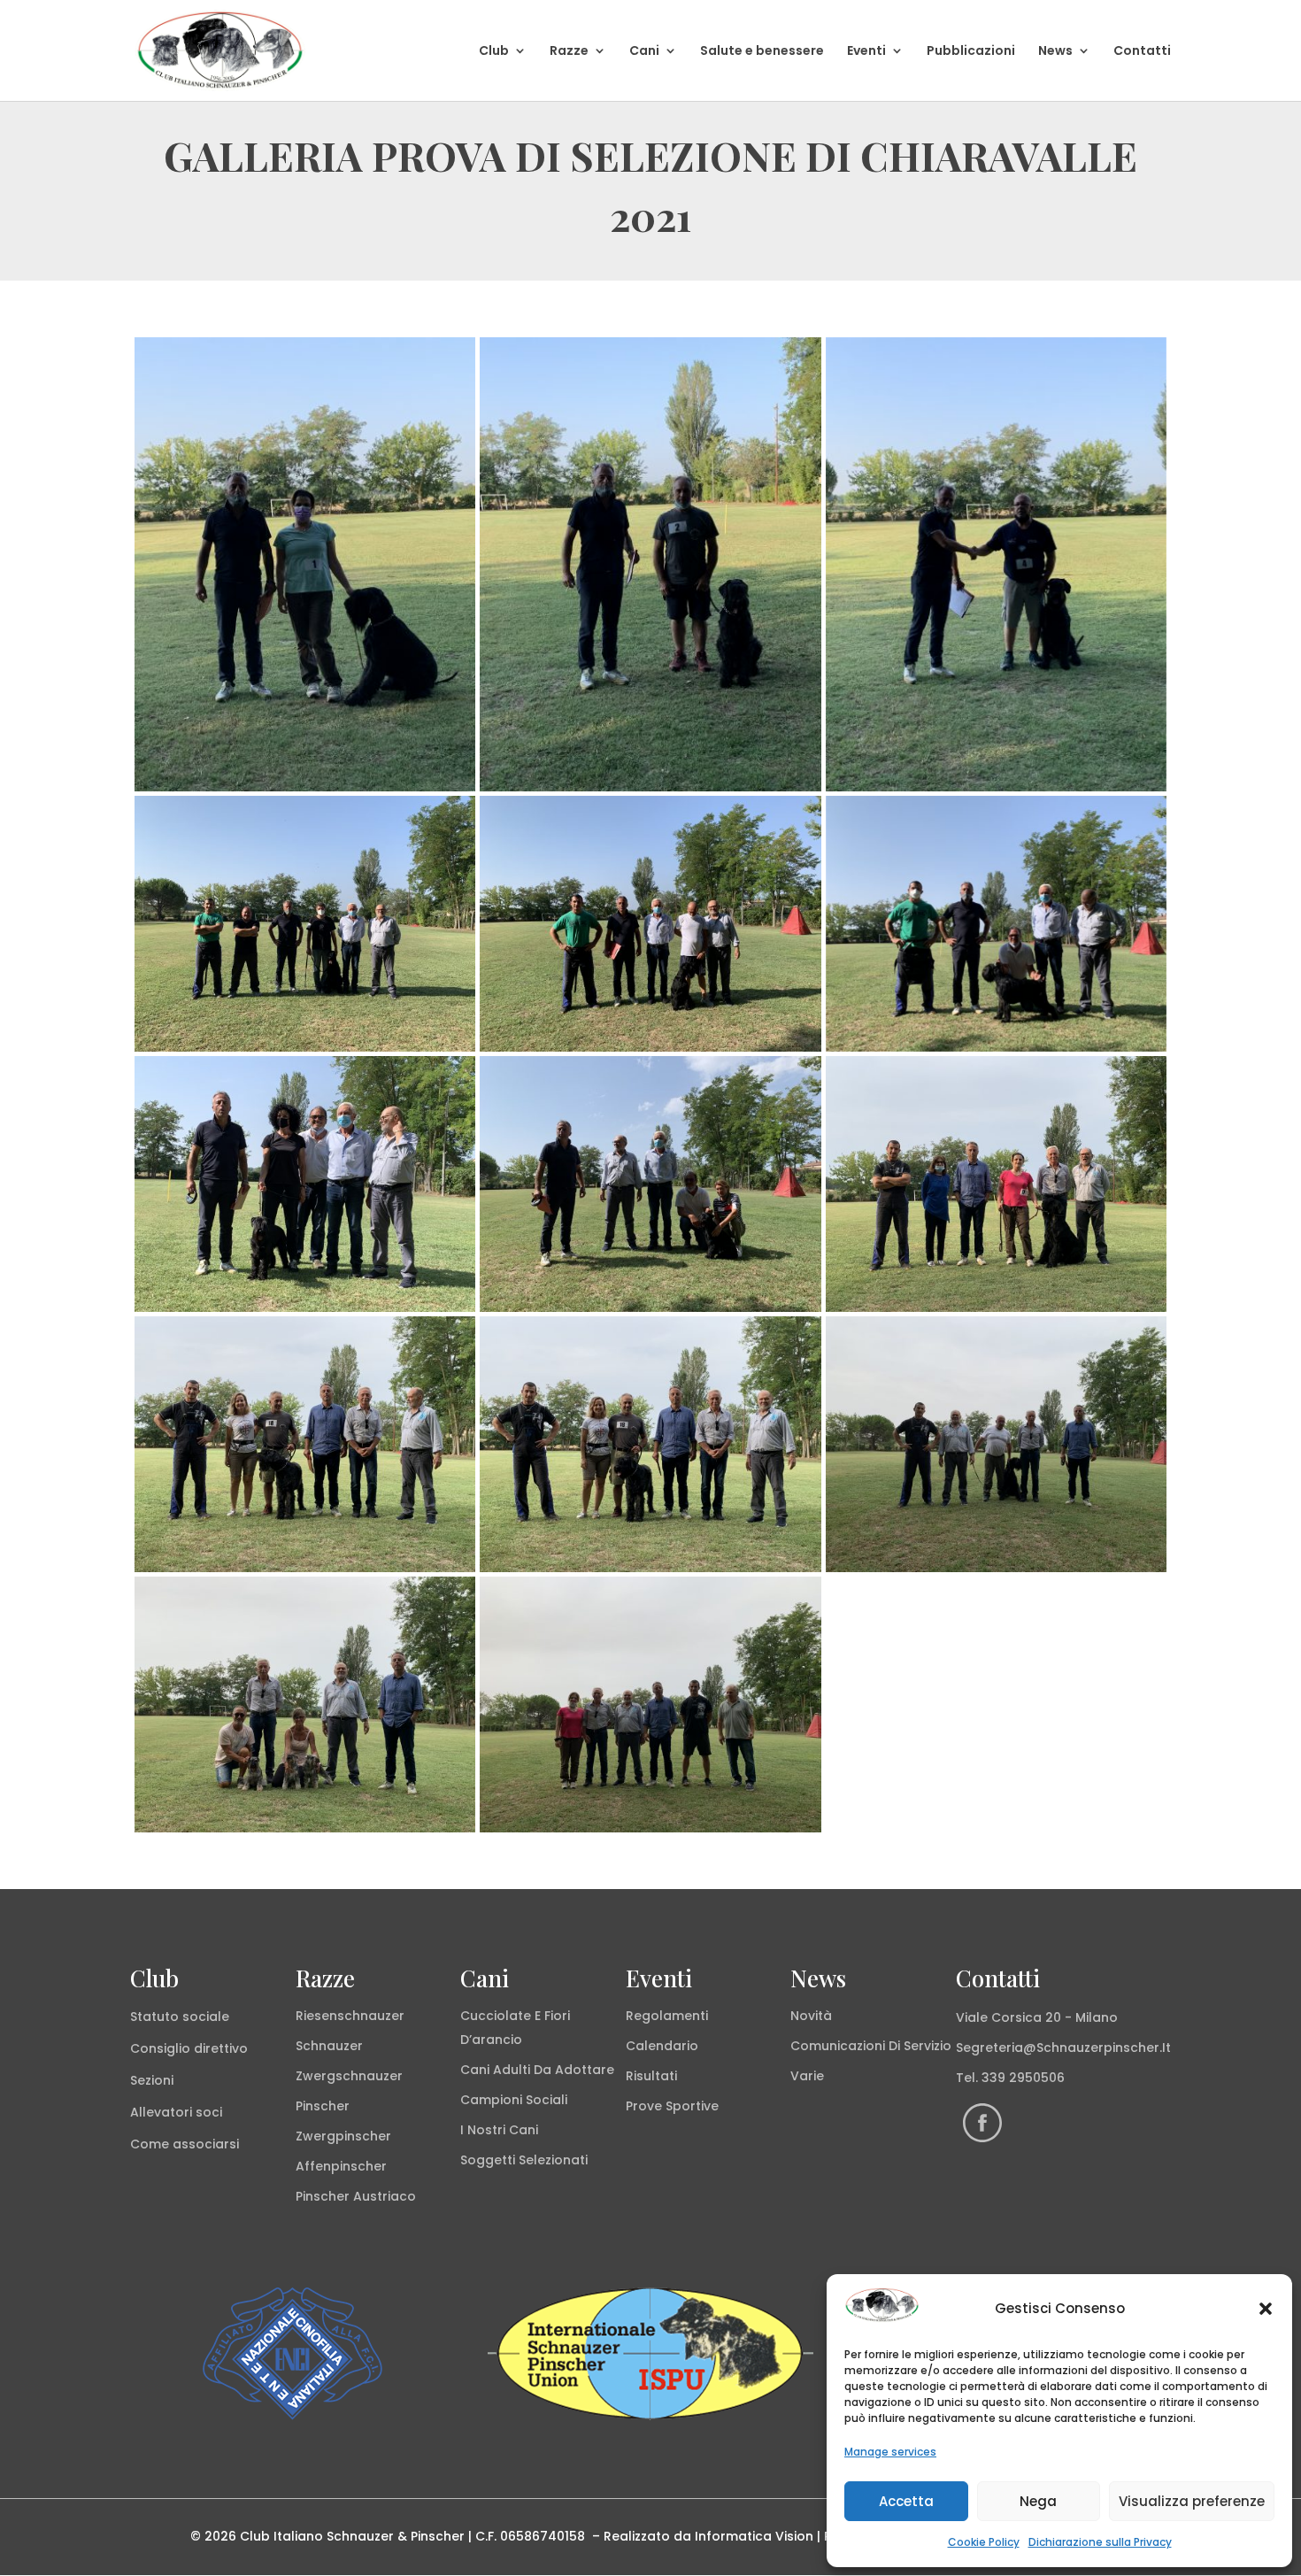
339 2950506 (1023, 2078)
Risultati (651, 2076)
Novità (811, 2016)
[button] (1266, 2309)
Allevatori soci (176, 2112)
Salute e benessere (762, 52)
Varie (807, 2076)
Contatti (1142, 52)
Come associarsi (185, 2144)
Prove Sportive (672, 2106)
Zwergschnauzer (349, 2076)
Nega (1038, 2501)
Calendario (662, 2046)
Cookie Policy (984, 2542)
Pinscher (323, 2106)
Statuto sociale (180, 2017)
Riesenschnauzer (350, 2016)
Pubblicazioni (971, 52)
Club (494, 52)
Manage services (890, 2452)
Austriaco (385, 2196)
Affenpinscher (341, 2166)
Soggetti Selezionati (524, 2160)
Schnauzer (329, 2046)
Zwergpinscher (343, 2136)
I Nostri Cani (499, 2130)
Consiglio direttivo (189, 2048)
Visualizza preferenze (1192, 2501)
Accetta (906, 2501)
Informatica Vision (754, 2536)
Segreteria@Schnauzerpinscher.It (1063, 2048)
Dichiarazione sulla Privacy (1100, 2542)
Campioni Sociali (514, 2100)
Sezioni (152, 2080)
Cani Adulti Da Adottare (537, 2070)
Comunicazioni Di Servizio (871, 2046)
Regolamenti (667, 2016)
